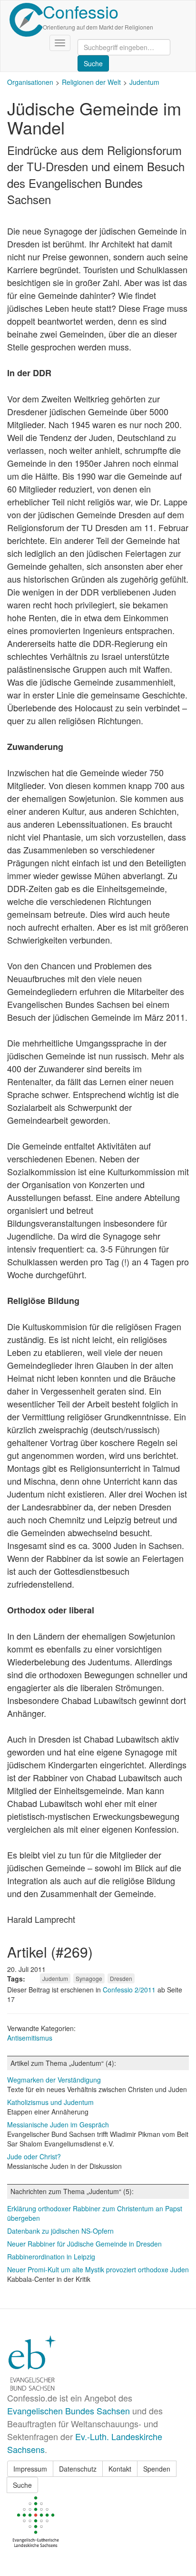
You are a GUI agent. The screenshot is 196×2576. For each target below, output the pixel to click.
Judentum (144, 82)
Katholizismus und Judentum (50, 2102)
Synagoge (89, 1978)
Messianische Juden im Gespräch (58, 2124)
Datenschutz (78, 2469)
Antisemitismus (30, 2038)
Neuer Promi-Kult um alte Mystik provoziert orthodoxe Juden (98, 2269)
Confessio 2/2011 (130, 1990)
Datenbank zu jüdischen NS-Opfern (60, 2231)
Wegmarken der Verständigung (54, 2080)
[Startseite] (26, 20)
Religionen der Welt (91, 82)
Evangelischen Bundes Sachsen (69, 2411)
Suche (22, 2485)
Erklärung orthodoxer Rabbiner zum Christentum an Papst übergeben (95, 2213)
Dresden (121, 1978)
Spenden (157, 2469)
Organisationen (30, 82)
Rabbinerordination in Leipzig (51, 2257)
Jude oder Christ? (34, 2156)
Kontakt (120, 2469)
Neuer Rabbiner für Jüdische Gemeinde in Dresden (84, 2244)
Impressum (30, 2469)
